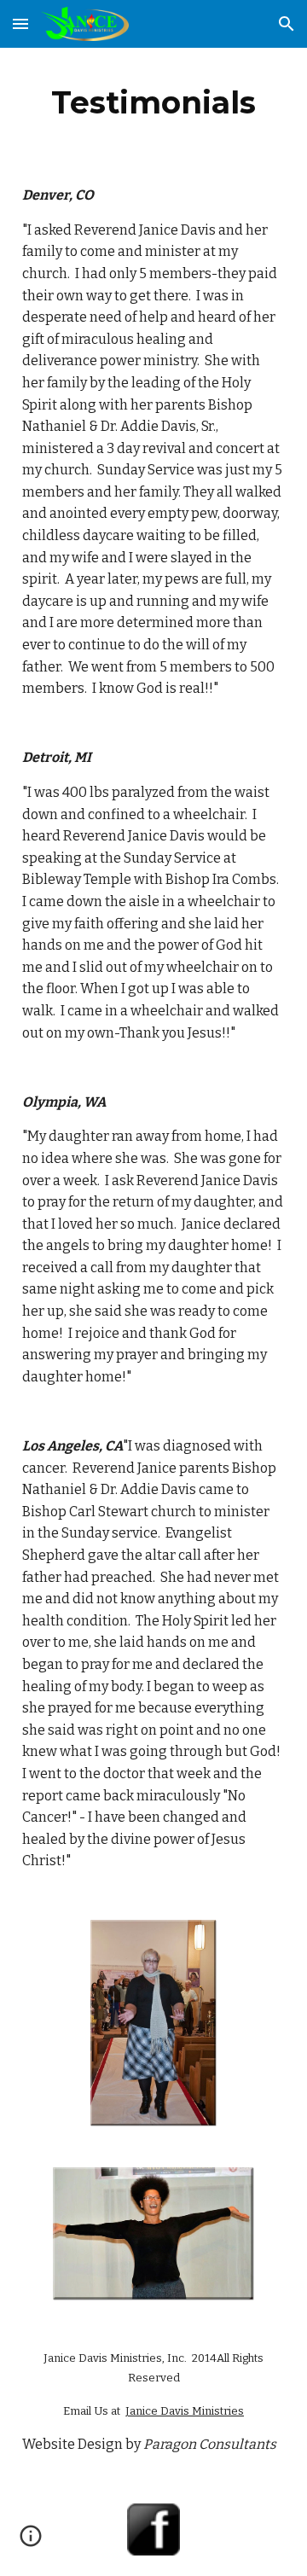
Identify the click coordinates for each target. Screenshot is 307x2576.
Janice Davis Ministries (185, 2411)
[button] (20, 23)
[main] (153, 102)
